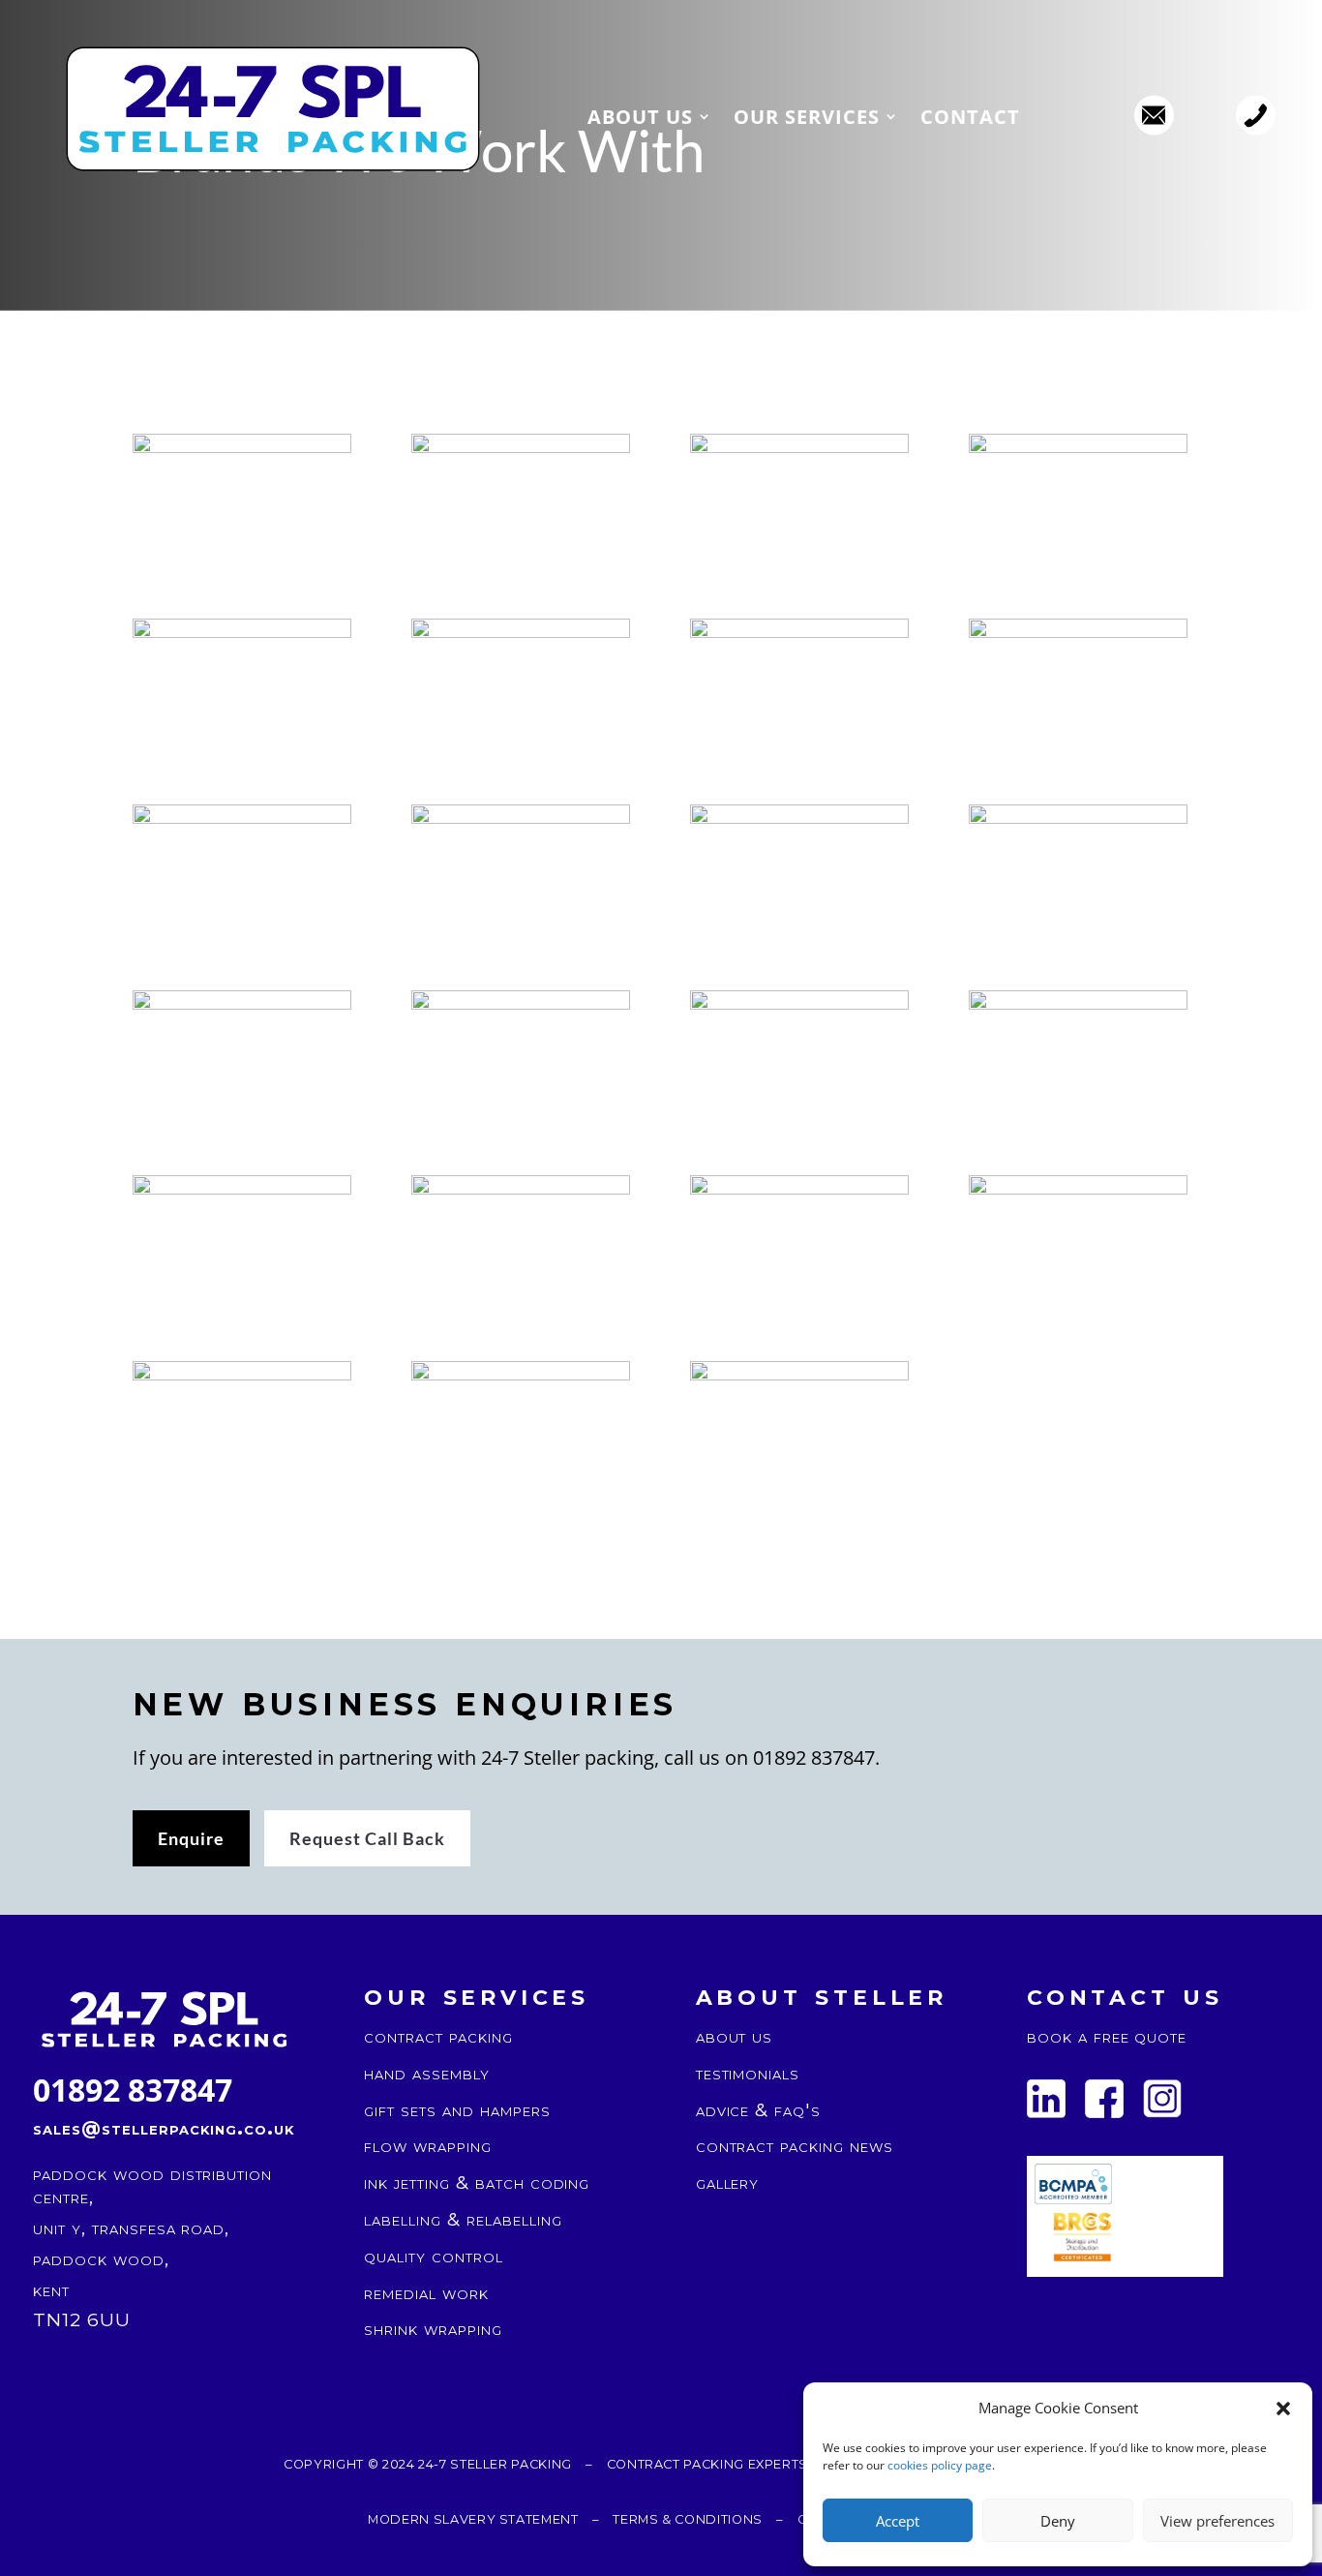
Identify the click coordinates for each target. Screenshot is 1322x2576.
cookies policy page (940, 2465)
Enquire (191, 1838)
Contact (970, 119)
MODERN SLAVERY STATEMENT (473, 2519)
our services (477, 1994)
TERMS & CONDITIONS (688, 2519)
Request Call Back (367, 1838)
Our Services (807, 119)
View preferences (1217, 2521)
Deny (1058, 2521)
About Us (640, 119)
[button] (1283, 2409)
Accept (898, 2521)
